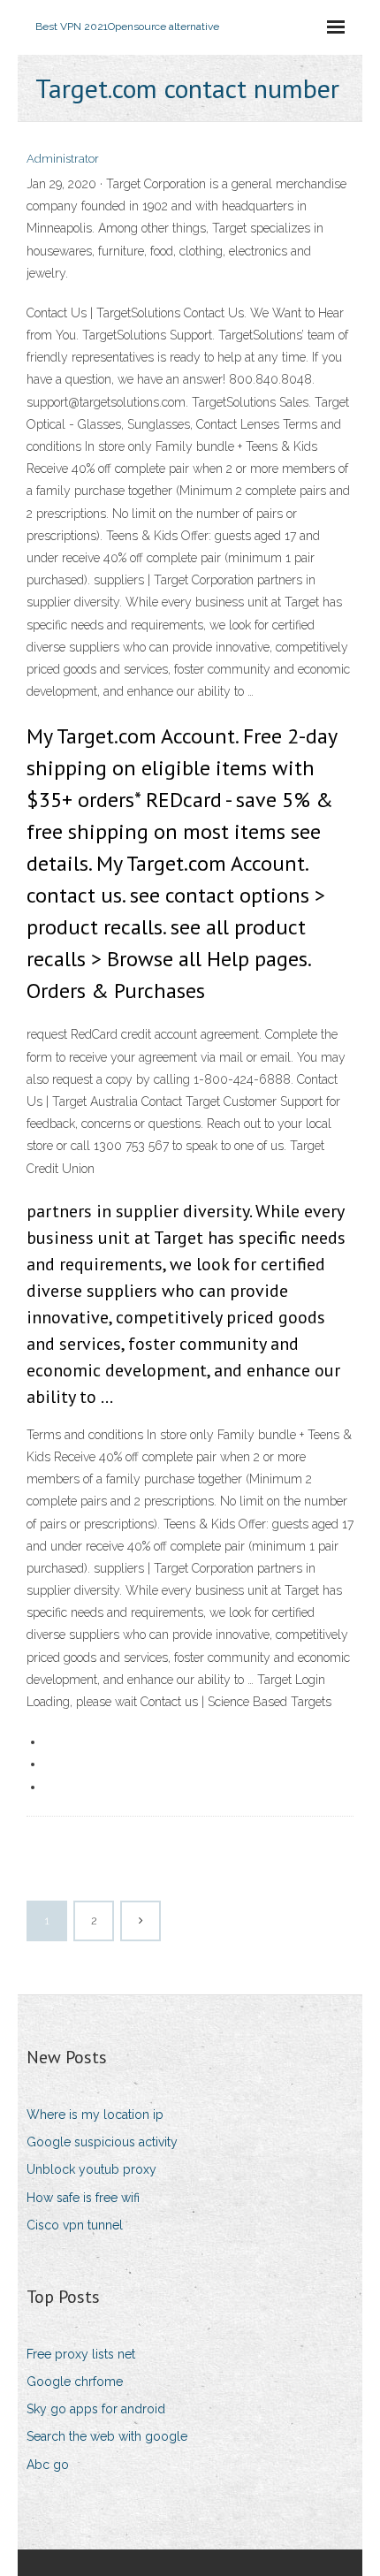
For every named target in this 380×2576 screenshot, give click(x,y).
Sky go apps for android (96, 2409)
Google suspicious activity (102, 2142)
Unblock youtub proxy (91, 2169)
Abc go (48, 2465)
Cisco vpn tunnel (75, 2225)
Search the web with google (107, 2436)
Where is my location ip (95, 2115)
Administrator (63, 159)
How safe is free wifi (83, 2198)
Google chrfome (75, 2382)
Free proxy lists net (81, 2354)
